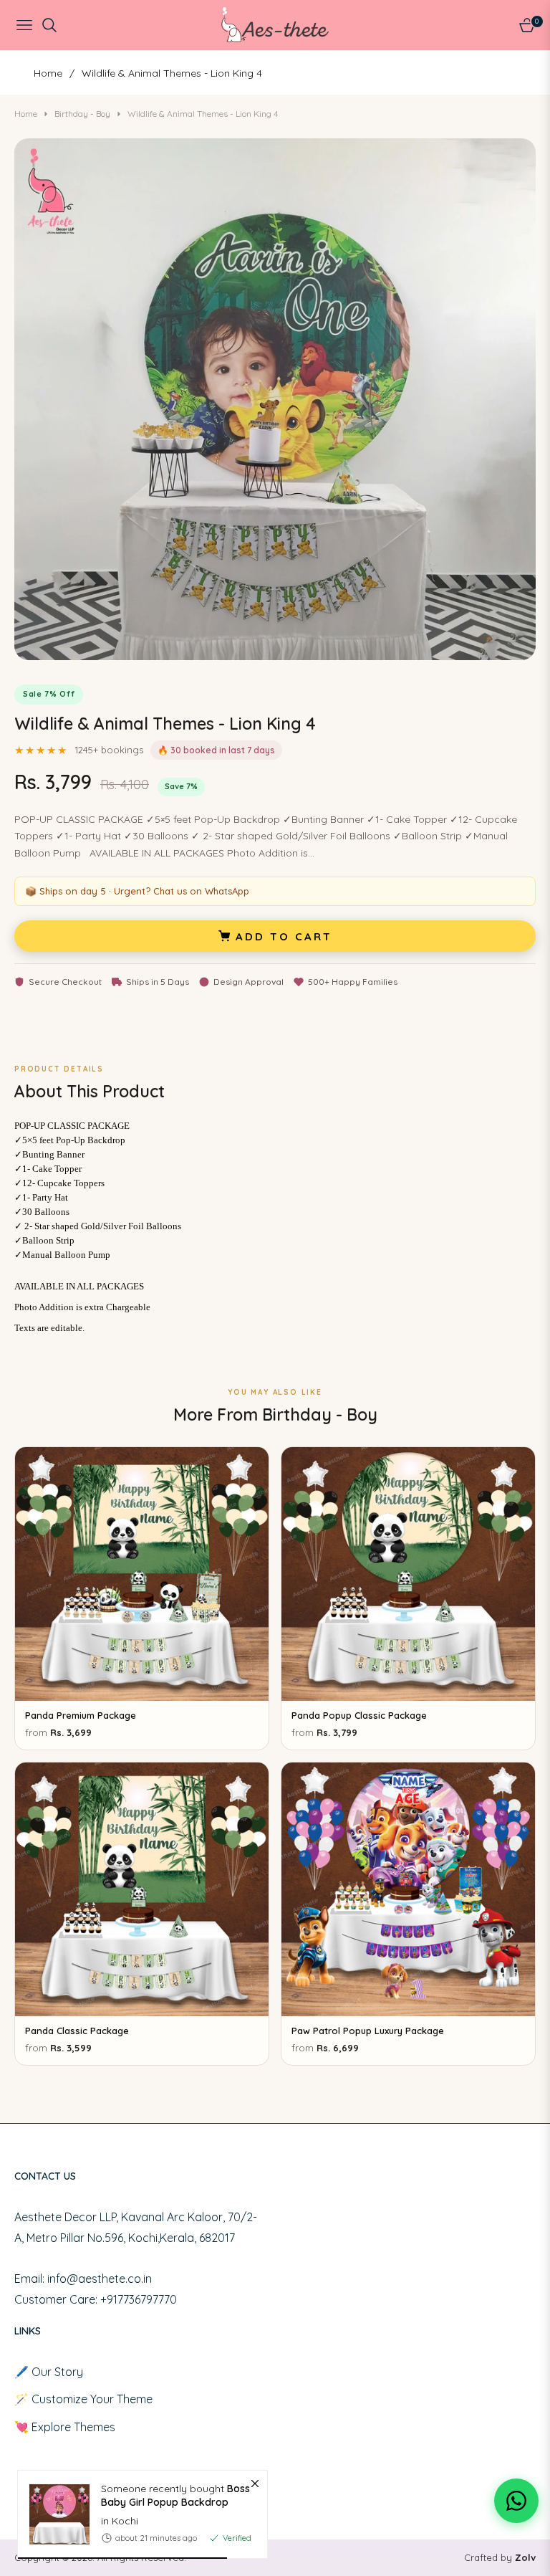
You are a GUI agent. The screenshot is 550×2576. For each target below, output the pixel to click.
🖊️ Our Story (49, 2372)
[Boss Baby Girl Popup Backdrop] (54, 2514)
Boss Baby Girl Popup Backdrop (175, 2495)
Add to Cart (284, 936)
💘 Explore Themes (65, 2427)
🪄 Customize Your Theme (83, 2399)
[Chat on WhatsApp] (516, 2501)
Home (48, 73)
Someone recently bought (175, 2495)
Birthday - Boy (82, 114)
